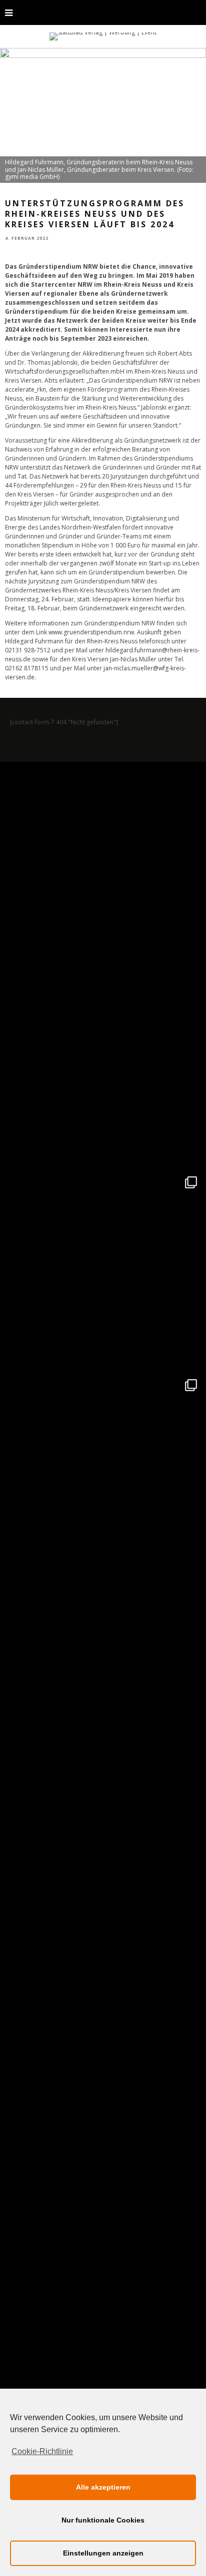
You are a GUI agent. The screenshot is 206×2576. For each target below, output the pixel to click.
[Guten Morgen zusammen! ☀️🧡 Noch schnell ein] (103, 2081)
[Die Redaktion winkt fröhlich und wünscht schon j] (103, 1879)
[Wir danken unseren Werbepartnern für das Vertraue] (103, 1473)
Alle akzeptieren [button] (103, 2487)
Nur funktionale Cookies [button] (103, 2520)
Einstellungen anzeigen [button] (103, 2553)
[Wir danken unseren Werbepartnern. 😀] (103, 1270)
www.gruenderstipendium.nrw (91, 632)
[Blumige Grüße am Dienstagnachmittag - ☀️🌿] (103, 2284)
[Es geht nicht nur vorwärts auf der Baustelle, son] (103, 865)
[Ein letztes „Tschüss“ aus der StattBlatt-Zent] (103, 1067)
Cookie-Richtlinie (42, 2451)
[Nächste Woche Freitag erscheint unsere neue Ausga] (103, 1676)
